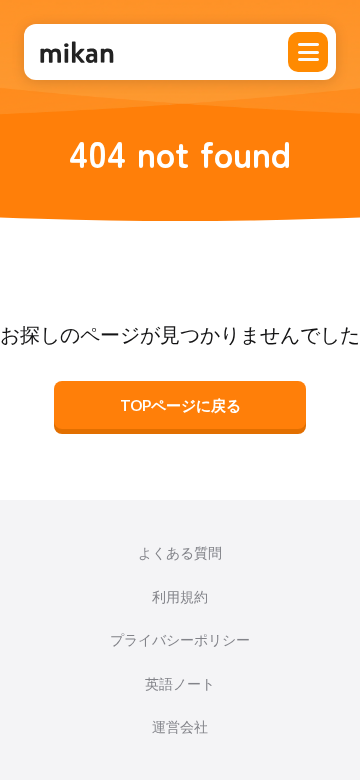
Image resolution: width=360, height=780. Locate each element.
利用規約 (180, 596)
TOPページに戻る (180, 405)
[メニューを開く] (308, 52)
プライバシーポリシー (180, 639)
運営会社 (180, 726)
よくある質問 (180, 552)
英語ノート (180, 683)
